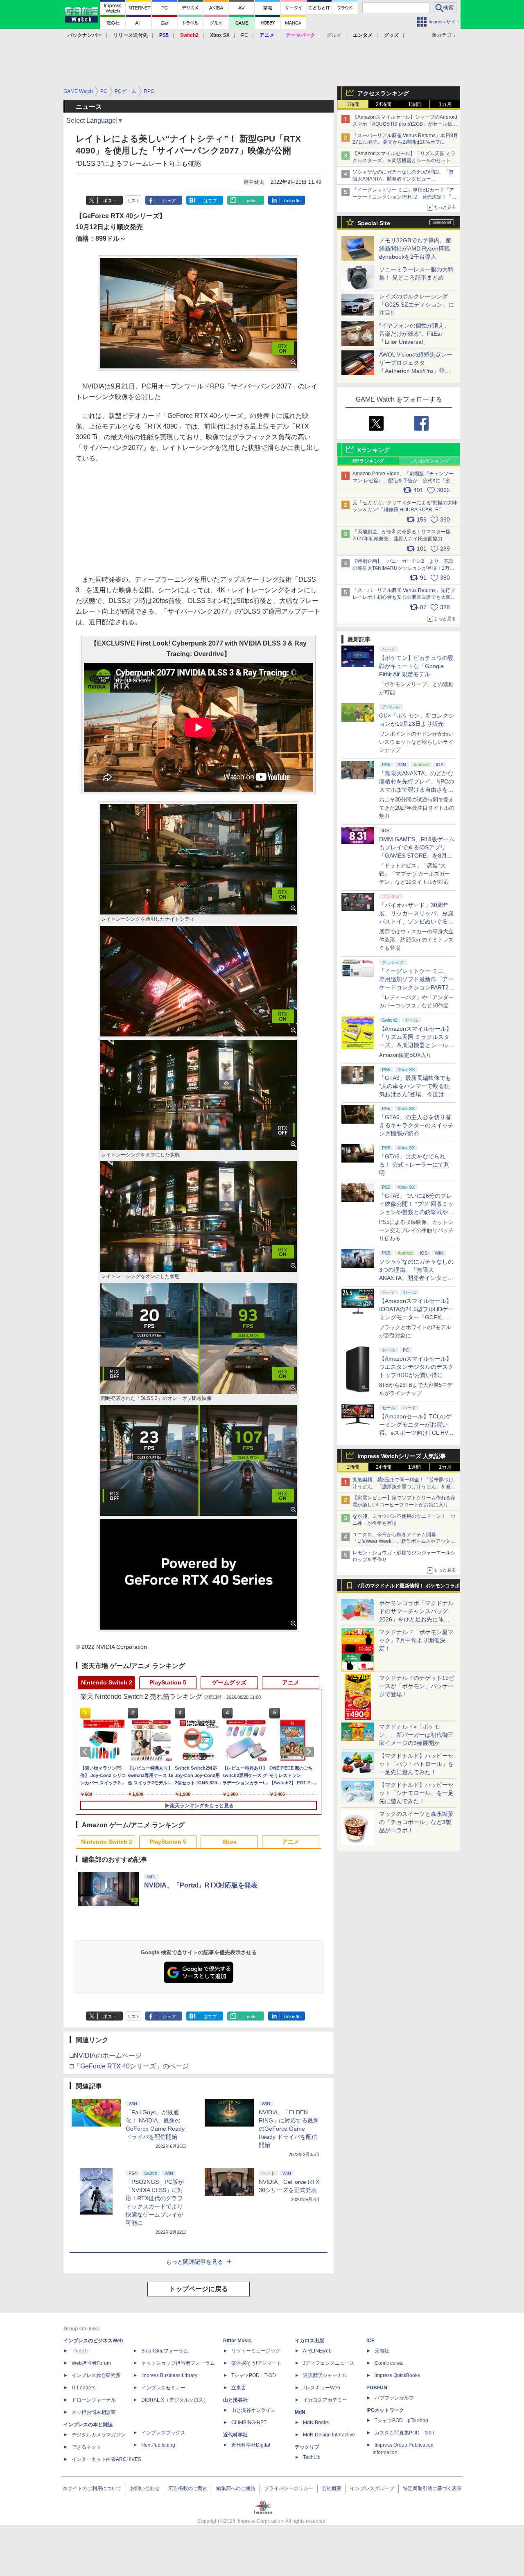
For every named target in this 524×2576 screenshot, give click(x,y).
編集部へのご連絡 (236, 2488)
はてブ (210, 201)
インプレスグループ (372, 2488)
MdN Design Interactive (329, 2435)
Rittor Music (237, 2341)
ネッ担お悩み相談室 (94, 2412)
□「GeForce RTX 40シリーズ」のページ (129, 2066)
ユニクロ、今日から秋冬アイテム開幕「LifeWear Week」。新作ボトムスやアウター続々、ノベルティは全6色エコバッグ (404, 1542)
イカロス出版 (309, 2341)
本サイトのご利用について (92, 2488)
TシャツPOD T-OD (254, 2375)
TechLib (312, 2457)
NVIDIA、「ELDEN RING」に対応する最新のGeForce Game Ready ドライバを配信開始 (289, 2129)
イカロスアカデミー (325, 2400)
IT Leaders (84, 2388)
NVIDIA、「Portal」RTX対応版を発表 (201, 1885)
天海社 (382, 2351)
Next (310, 1752)
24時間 (384, 104)
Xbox (229, 1842)
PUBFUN (377, 2388)
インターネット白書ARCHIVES (106, 2459)
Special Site (374, 223)
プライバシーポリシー (289, 2488)
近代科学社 (235, 2435)
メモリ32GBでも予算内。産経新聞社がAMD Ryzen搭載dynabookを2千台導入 (415, 248)
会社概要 (332, 2488)
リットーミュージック (256, 2351)
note (251, 201)
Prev (87, 1752)
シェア (169, 201)
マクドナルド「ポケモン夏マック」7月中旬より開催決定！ (416, 1640)
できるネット (86, 2447)
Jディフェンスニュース (329, 2363)
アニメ (291, 1682)
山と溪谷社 (235, 2400)
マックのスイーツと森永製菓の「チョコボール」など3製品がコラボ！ (416, 1822)
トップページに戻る (199, 2289)
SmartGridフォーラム (165, 2351)
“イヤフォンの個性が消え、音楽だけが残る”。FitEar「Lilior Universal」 (414, 334)
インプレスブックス (163, 2433)
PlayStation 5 (168, 1682)
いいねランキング (430, 461)
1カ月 (445, 104)
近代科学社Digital (251, 2445)
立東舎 (239, 2388)
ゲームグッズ (229, 1682)
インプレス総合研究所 (96, 2375)
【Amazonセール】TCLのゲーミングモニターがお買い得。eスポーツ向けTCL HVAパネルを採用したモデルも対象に (416, 1433)
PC (245, 35)
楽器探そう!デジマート (256, 2363)
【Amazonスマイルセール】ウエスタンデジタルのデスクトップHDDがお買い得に (416, 1367)
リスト (134, 201)
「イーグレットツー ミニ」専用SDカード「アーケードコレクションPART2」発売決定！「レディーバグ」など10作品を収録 (404, 197)
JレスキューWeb (322, 2388)
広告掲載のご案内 (188, 2488)
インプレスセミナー (163, 2388)
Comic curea (389, 2363)
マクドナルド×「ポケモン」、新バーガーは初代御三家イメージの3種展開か (416, 1735)
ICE (370, 2341)
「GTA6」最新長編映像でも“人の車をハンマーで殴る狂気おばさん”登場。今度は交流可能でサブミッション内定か (416, 1094)
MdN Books (316, 2422)
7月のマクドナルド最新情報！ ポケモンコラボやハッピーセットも (409, 1588)
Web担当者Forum (91, 2363)
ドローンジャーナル (94, 2400)
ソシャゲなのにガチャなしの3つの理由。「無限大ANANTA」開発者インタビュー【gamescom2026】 (403, 179)
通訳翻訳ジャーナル (325, 2375)
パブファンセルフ (394, 2398)
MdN (300, 2412)
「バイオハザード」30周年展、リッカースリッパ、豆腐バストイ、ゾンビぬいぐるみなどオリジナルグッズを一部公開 (416, 921)
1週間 (414, 104)
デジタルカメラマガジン (99, 2435)
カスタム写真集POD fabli (404, 2433)
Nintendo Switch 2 (107, 1682)
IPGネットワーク (385, 2410)
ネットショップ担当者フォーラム (178, 2363)
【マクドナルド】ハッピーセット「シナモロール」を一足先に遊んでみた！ (416, 1793)
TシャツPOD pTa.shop (401, 2420)
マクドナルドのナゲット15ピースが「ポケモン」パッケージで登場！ (417, 1686)
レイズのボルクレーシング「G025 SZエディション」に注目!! (417, 305)
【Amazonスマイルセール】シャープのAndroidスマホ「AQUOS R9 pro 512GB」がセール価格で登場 (405, 124)
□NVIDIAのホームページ (106, 2056)
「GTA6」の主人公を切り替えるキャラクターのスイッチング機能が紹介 (416, 1125)
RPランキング (368, 461)
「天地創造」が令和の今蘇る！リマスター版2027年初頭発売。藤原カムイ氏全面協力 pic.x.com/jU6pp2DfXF (402, 539)
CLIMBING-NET (249, 2422)
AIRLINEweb (317, 2351)
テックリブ (307, 2447)
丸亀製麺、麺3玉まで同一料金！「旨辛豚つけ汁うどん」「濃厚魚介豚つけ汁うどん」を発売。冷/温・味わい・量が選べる (403, 1487)
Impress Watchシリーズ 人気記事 (402, 1456)
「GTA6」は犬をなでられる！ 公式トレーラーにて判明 (414, 1165)
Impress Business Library (169, 2375)
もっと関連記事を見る (194, 2262)
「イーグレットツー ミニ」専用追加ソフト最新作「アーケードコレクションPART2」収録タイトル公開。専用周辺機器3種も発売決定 (417, 987)
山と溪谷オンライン (253, 2410)
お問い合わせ (145, 2488)
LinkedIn (292, 201)
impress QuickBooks (397, 2375)
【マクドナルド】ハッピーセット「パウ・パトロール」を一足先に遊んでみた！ (416, 1764)
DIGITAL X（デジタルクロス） (175, 2400)
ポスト (110, 201)
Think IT (80, 2351)
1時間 (353, 104)
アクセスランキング (383, 93)
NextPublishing (158, 2445)
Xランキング (374, 450)
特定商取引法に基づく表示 (432, 2488)
